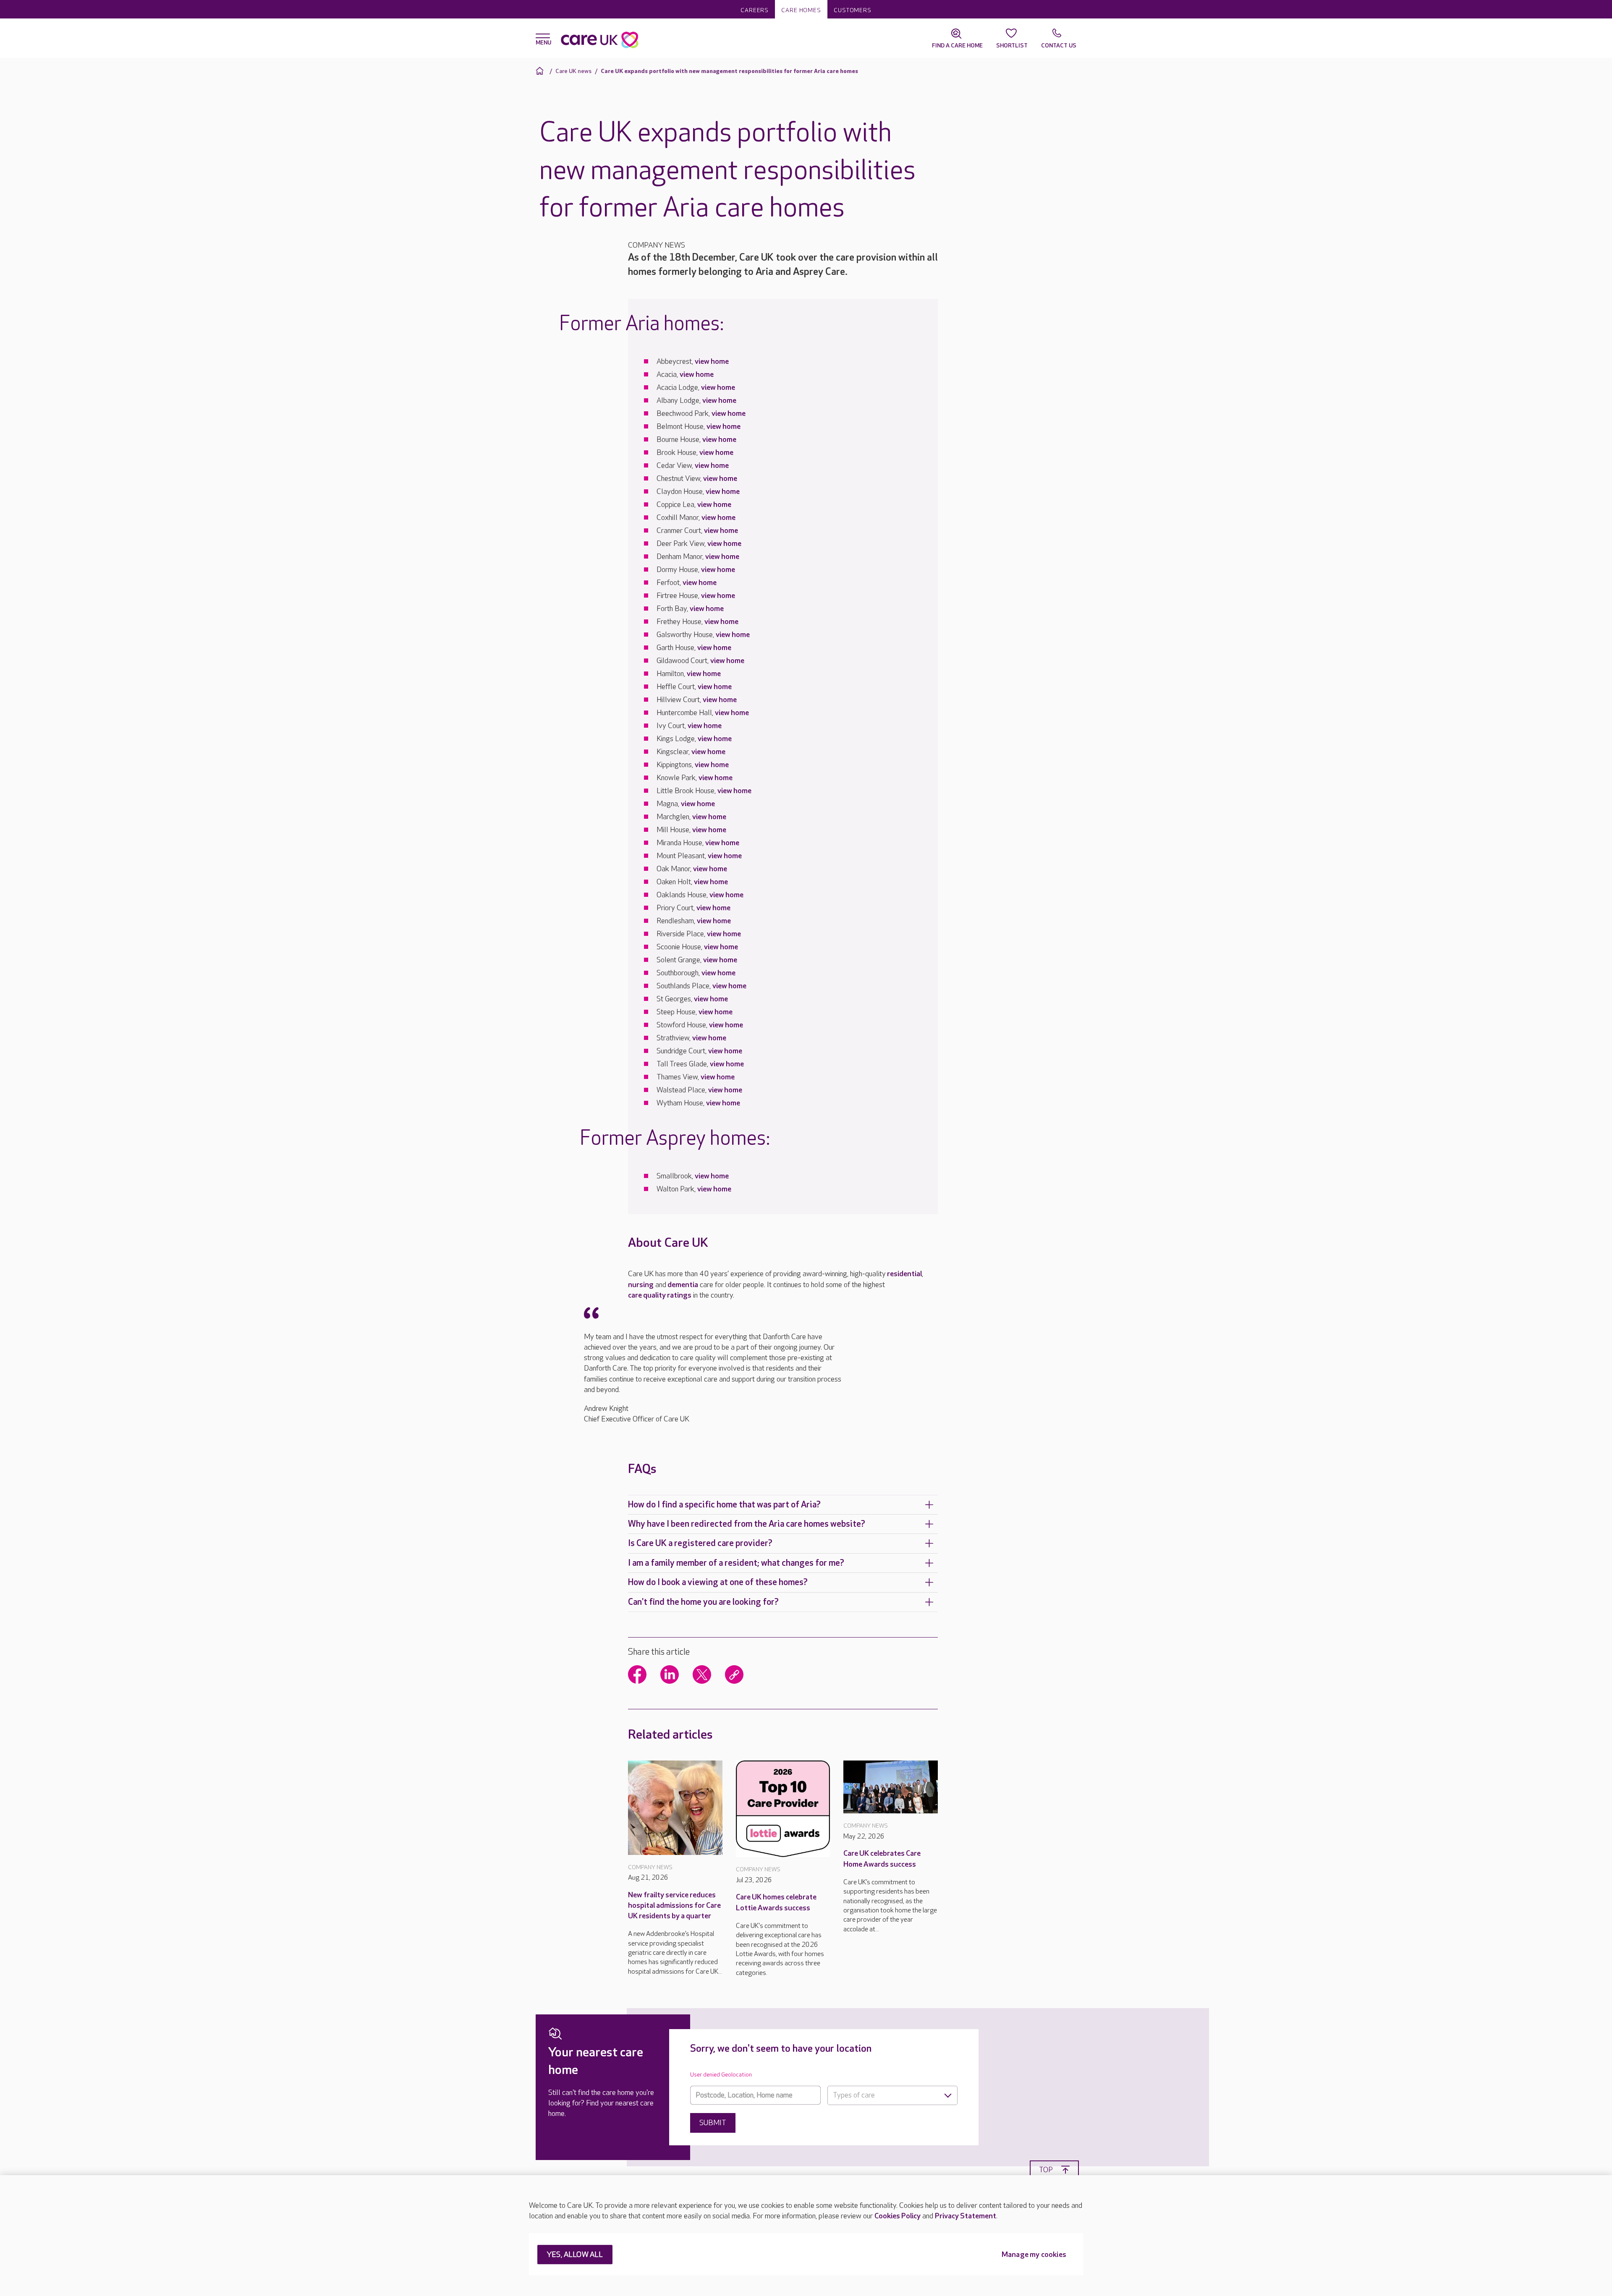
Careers (755, 10)
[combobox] (892, 2095)
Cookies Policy (898, 2216)
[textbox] (892, 2095)
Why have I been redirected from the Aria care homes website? (747, 1524)
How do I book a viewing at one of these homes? (718, 1582)
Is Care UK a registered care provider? (700, 1543)
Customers (853, 10)
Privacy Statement (966, 2216)
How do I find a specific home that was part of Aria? (724, 1505)
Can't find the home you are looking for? (703, 1602)
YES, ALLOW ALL (575, 2255)
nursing (641, 1285)
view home (712, 362)
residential (904, 1274)
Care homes (801, 10)
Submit (713, 2123)
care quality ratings (660, 1295)
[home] (541, 71)
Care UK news (573, 71)
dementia (683, 1285)
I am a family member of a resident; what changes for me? (736, 1563)
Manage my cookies (1034, 2255)
